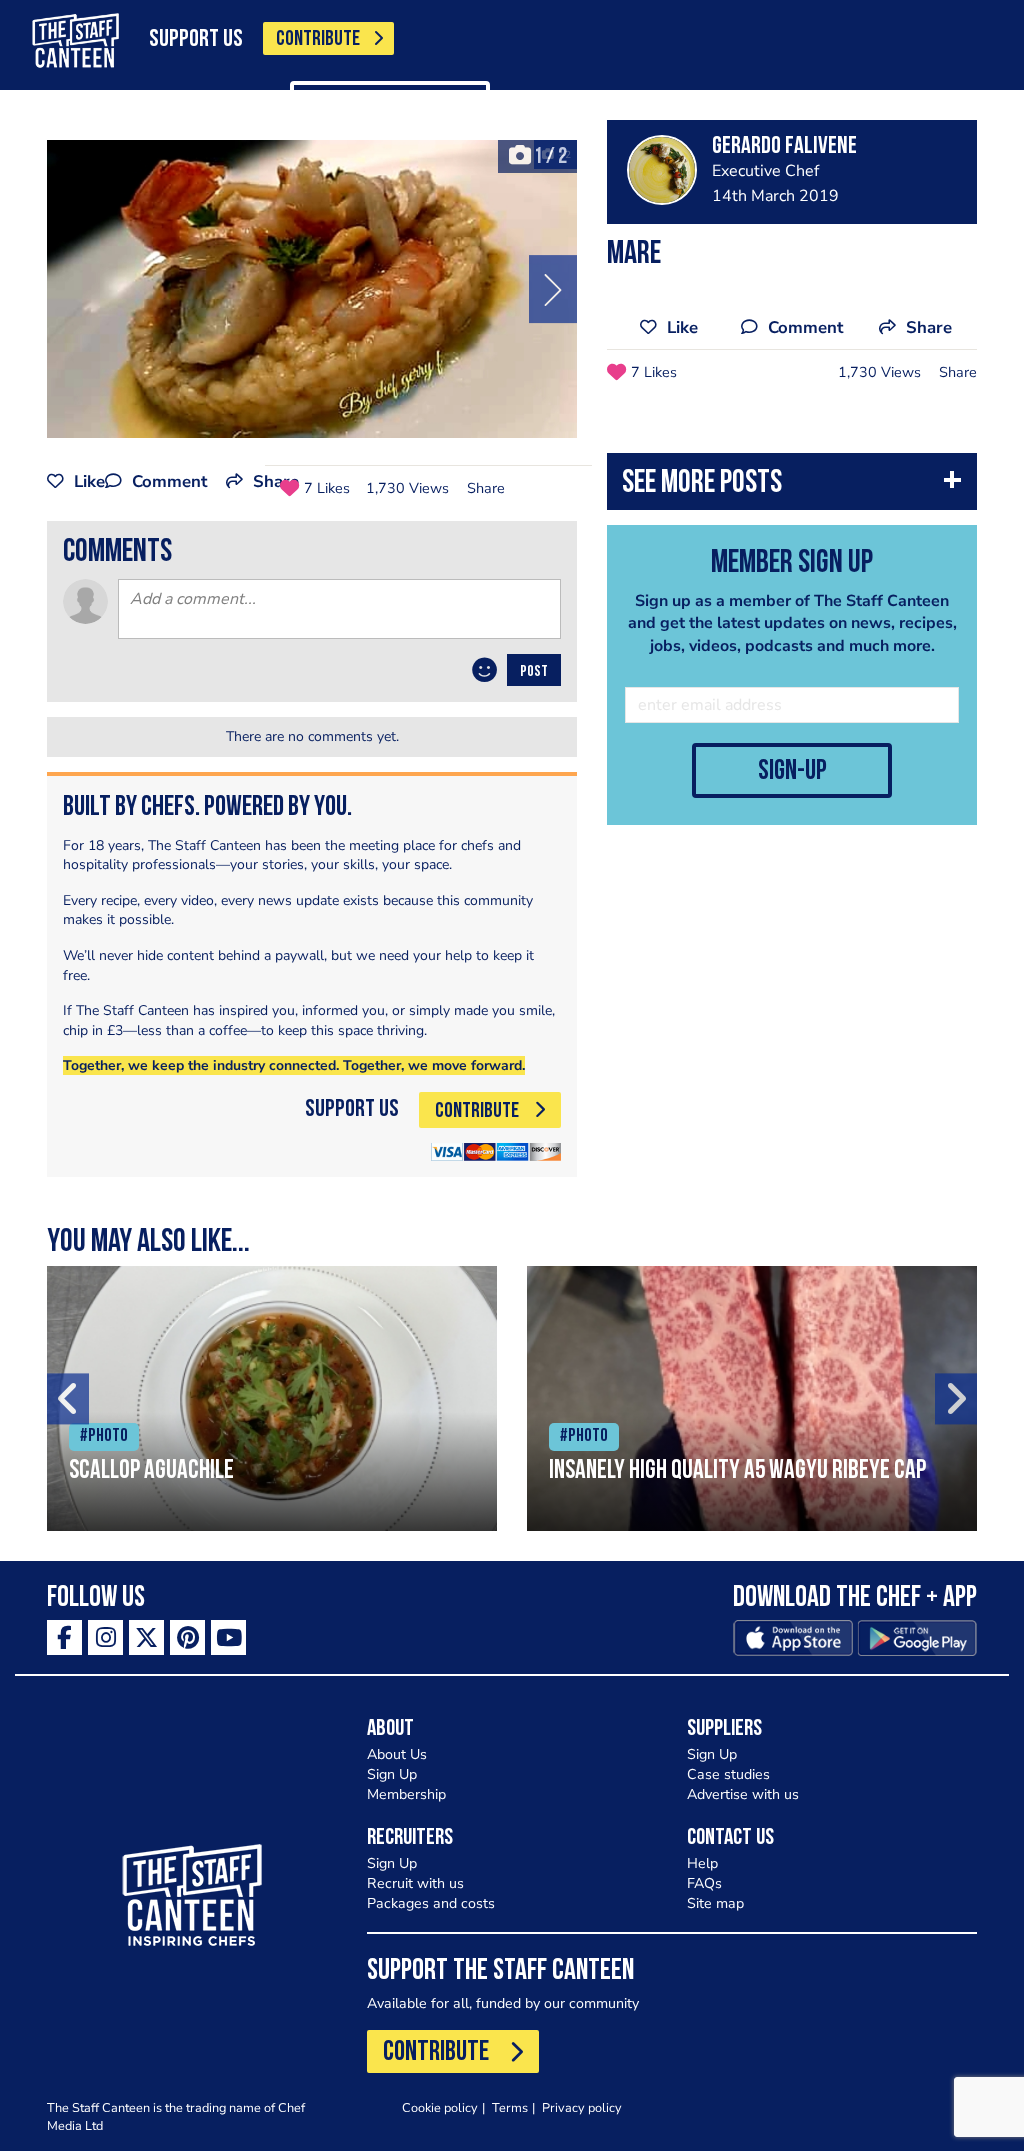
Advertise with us (743, 1794)
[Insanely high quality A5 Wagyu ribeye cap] (752, 1398)
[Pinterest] (187, 1637)
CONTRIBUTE (318, 39)
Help (702, 1863)
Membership (406, 1794)
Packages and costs (431, 1903)
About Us (397, 1754)
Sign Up (392, 1774)
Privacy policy (582, 2107)
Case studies (728, 1774)
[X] (146, 1637)
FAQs (704, 1883)
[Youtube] (228, 1637)
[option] (312, 289)
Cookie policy (440, 2107)
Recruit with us (415, 1883)
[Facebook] (64, 1637)
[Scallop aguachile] (272, 1398)
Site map (715, 1903)
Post (534, 672)
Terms (510, 2107)
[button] (792, 486)
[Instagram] (105, 1637)
